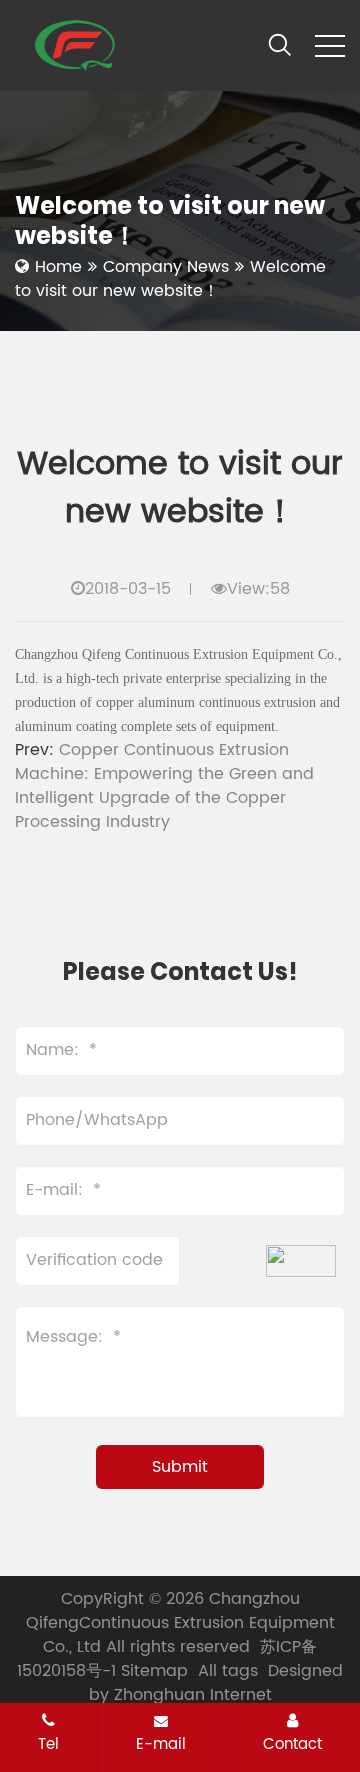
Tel (48, 1744)
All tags (228, 1671)
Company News (166, 267)
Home (58, 267)
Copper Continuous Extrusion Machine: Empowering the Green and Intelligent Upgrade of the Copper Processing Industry (164, 786)
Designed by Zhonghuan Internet (216, 1683)
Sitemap (154, 1671)
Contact (292, 1744)
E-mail (161, 1744)
